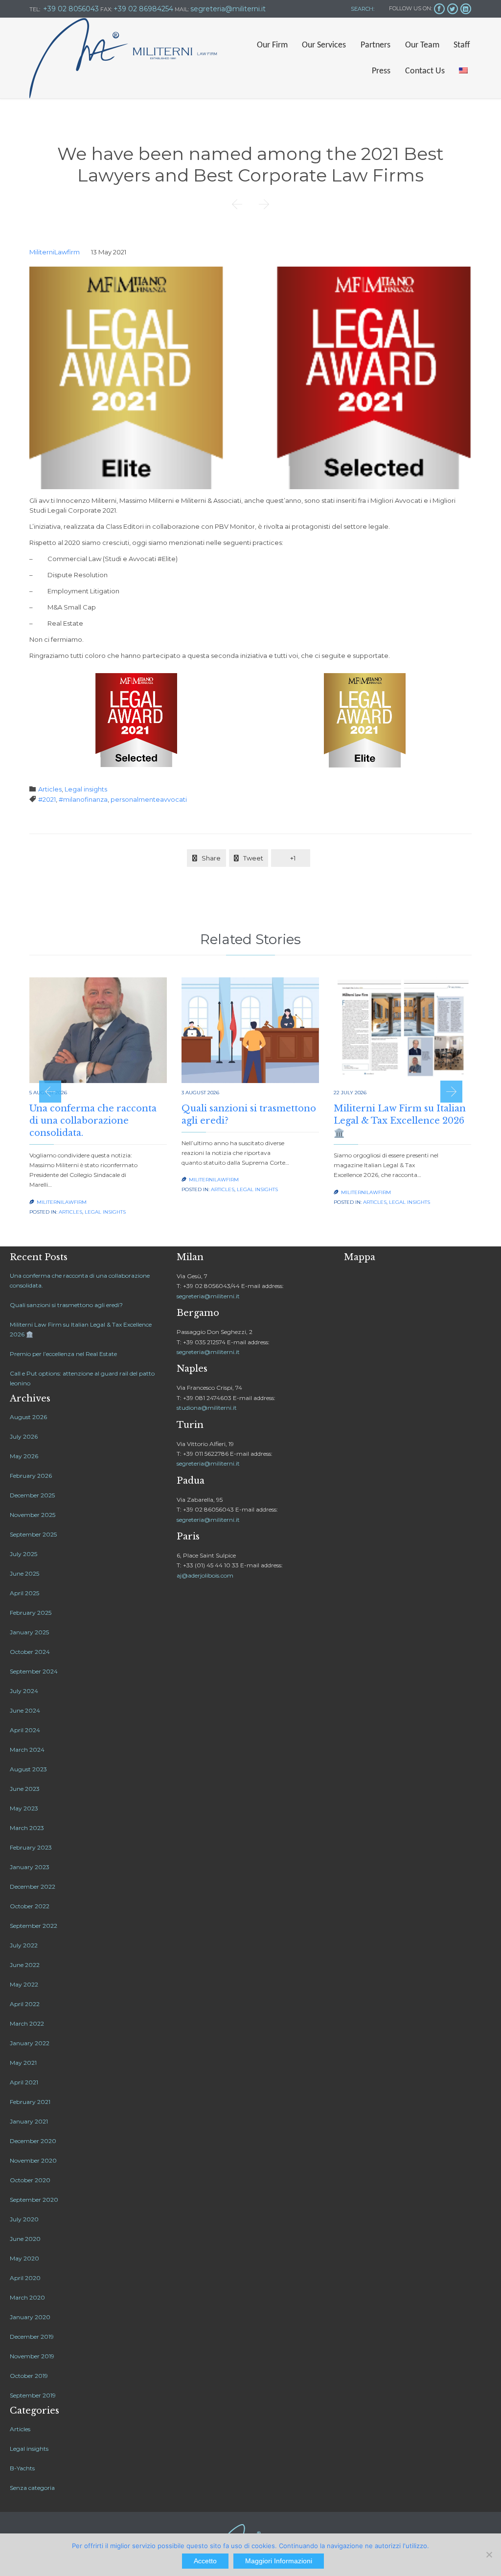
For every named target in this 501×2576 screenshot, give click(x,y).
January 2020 (30, 2317)
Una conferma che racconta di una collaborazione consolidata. (93, 1121)
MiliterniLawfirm (55, 252)
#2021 (47, 799)
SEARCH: (362, 9)
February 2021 (30, 2102)
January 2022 (30, 2043)
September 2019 (33, 2395)
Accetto (205, 2561)
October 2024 (30, 1652)
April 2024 (25, 1730)
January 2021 (29, 2121)
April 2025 (24, 1593)
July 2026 (24, 1436)
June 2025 (24, 1573)
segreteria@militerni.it (208, 1296)
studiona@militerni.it (207, 1408)
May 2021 (23, 2063)
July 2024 (24, 1691)
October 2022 (30, 1906)
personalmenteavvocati (149, 799)
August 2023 (28, 1769)
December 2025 (32, 1495)
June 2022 (25, 1965)
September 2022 (34, 1926)
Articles (50, 789)
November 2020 (33, 2160)
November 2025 (33, 1515)
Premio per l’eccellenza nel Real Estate (63, 1354)
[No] (489, 2554)
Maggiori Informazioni (279, 2561)
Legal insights (86, 789)
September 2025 (33, 1534)
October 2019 (29, 2376)
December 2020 (33, 2141)
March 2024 (27, 1750)
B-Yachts (22, 2468)
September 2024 (34, 1671)
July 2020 (24, 2219)
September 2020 (34, 2200)
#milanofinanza (83, 799)
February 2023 (31, 1847)
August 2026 (28, 1417)
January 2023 (30, 1867)
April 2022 (25, 2004)
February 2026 (31, 1476)
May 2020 (24, 2258)
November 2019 (32, 2356)
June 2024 (25, 1710)
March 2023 (27, 1828)
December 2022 (33, 1887)
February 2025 (31, 1613)
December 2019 (32, 2337)
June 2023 (25, 1789)
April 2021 (24, 2082)
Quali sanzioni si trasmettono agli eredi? (66, 1305)
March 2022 (27, 2023)
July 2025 (23, 1554)
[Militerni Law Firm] (123, 58)
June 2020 (25, 2239)
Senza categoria (32, 2488)
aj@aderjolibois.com (205, 1575)
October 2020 (30, 2180)
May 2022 (24, 1984)
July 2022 (24, 1945)
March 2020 (27, 2297)
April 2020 (25, 2278)
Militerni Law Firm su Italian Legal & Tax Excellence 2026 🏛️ (400, 1121)
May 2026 (24, 1456)
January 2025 (29, 1632)
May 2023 (24, 1808)
